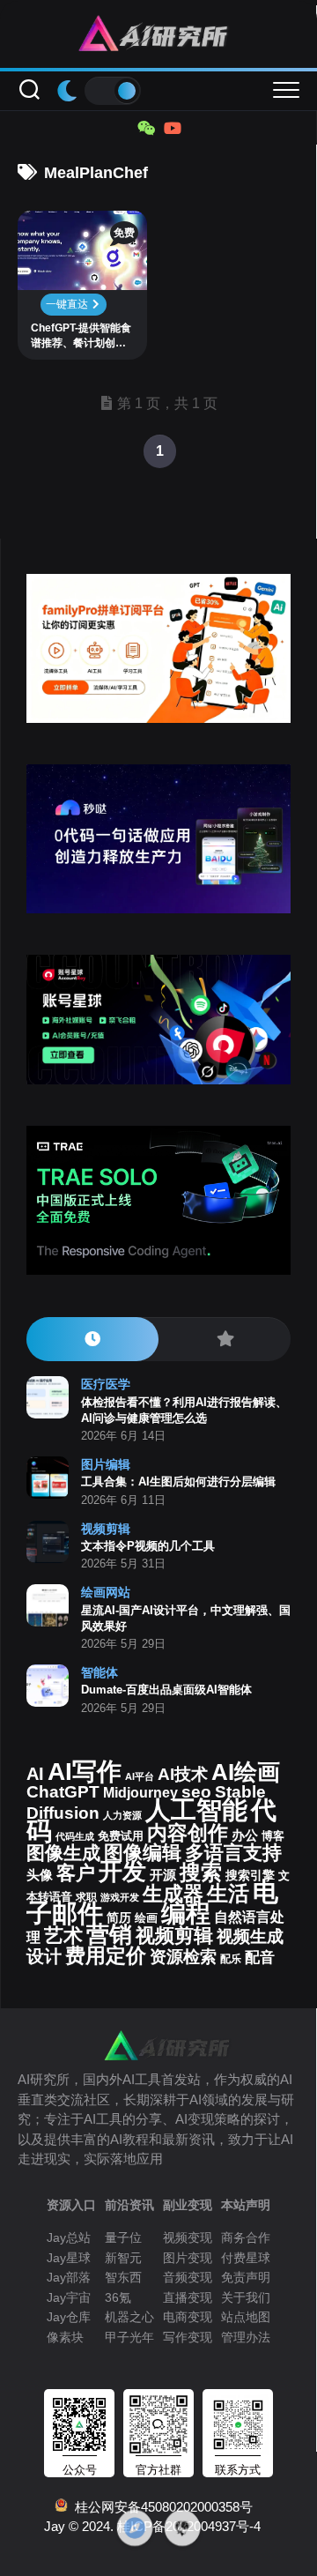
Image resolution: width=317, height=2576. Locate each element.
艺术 (63, 1936)
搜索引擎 (250, 1876)
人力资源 (122, 1815)
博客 (273, 1836)
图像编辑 (143, 1853)
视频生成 (250, 1936)
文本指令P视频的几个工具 (148, 1546)
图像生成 (63, 1853)
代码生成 (75, 1836)
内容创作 (188, 1833)
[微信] (145, 128)
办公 (245, 1835)
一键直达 (68, 304)
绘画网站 (106, 1592)
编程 (186, 1913)
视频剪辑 (106, 1529)
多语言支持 (233, 1853)
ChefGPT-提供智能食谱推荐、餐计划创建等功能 (81, 336)
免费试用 (121, 1836)
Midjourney (140, 1793)
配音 (260, 1957)
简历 (119, 1918)
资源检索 (183, 1957)
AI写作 (85, 1772)
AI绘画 (246, 1772)
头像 (40, 1875)
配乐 (231, 1959)
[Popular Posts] (225, 1340)
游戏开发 (120, 1897)
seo (196, 1792)
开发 (122, 1871)
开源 (163, 1875)
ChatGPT (63, 1792)
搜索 (201, 1872)
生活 (228, 1893)
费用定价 (106, 1955)
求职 (86, 1897)
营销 (109, 1934)
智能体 (100, 1672)
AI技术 (183, 1774)
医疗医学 (106, 1384)
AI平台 (140, 1776)
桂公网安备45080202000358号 (160, 2507)
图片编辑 (106, 1464)
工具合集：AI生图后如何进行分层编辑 (178, 1482)
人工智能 (196, 1810)
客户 (76, 1873)
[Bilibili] (172, 128)
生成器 (173, 1894)
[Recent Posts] (92, 1340)
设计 (44, 1956)
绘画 (146, 1918)
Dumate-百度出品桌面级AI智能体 (166, 1690)
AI (35, 1774)
